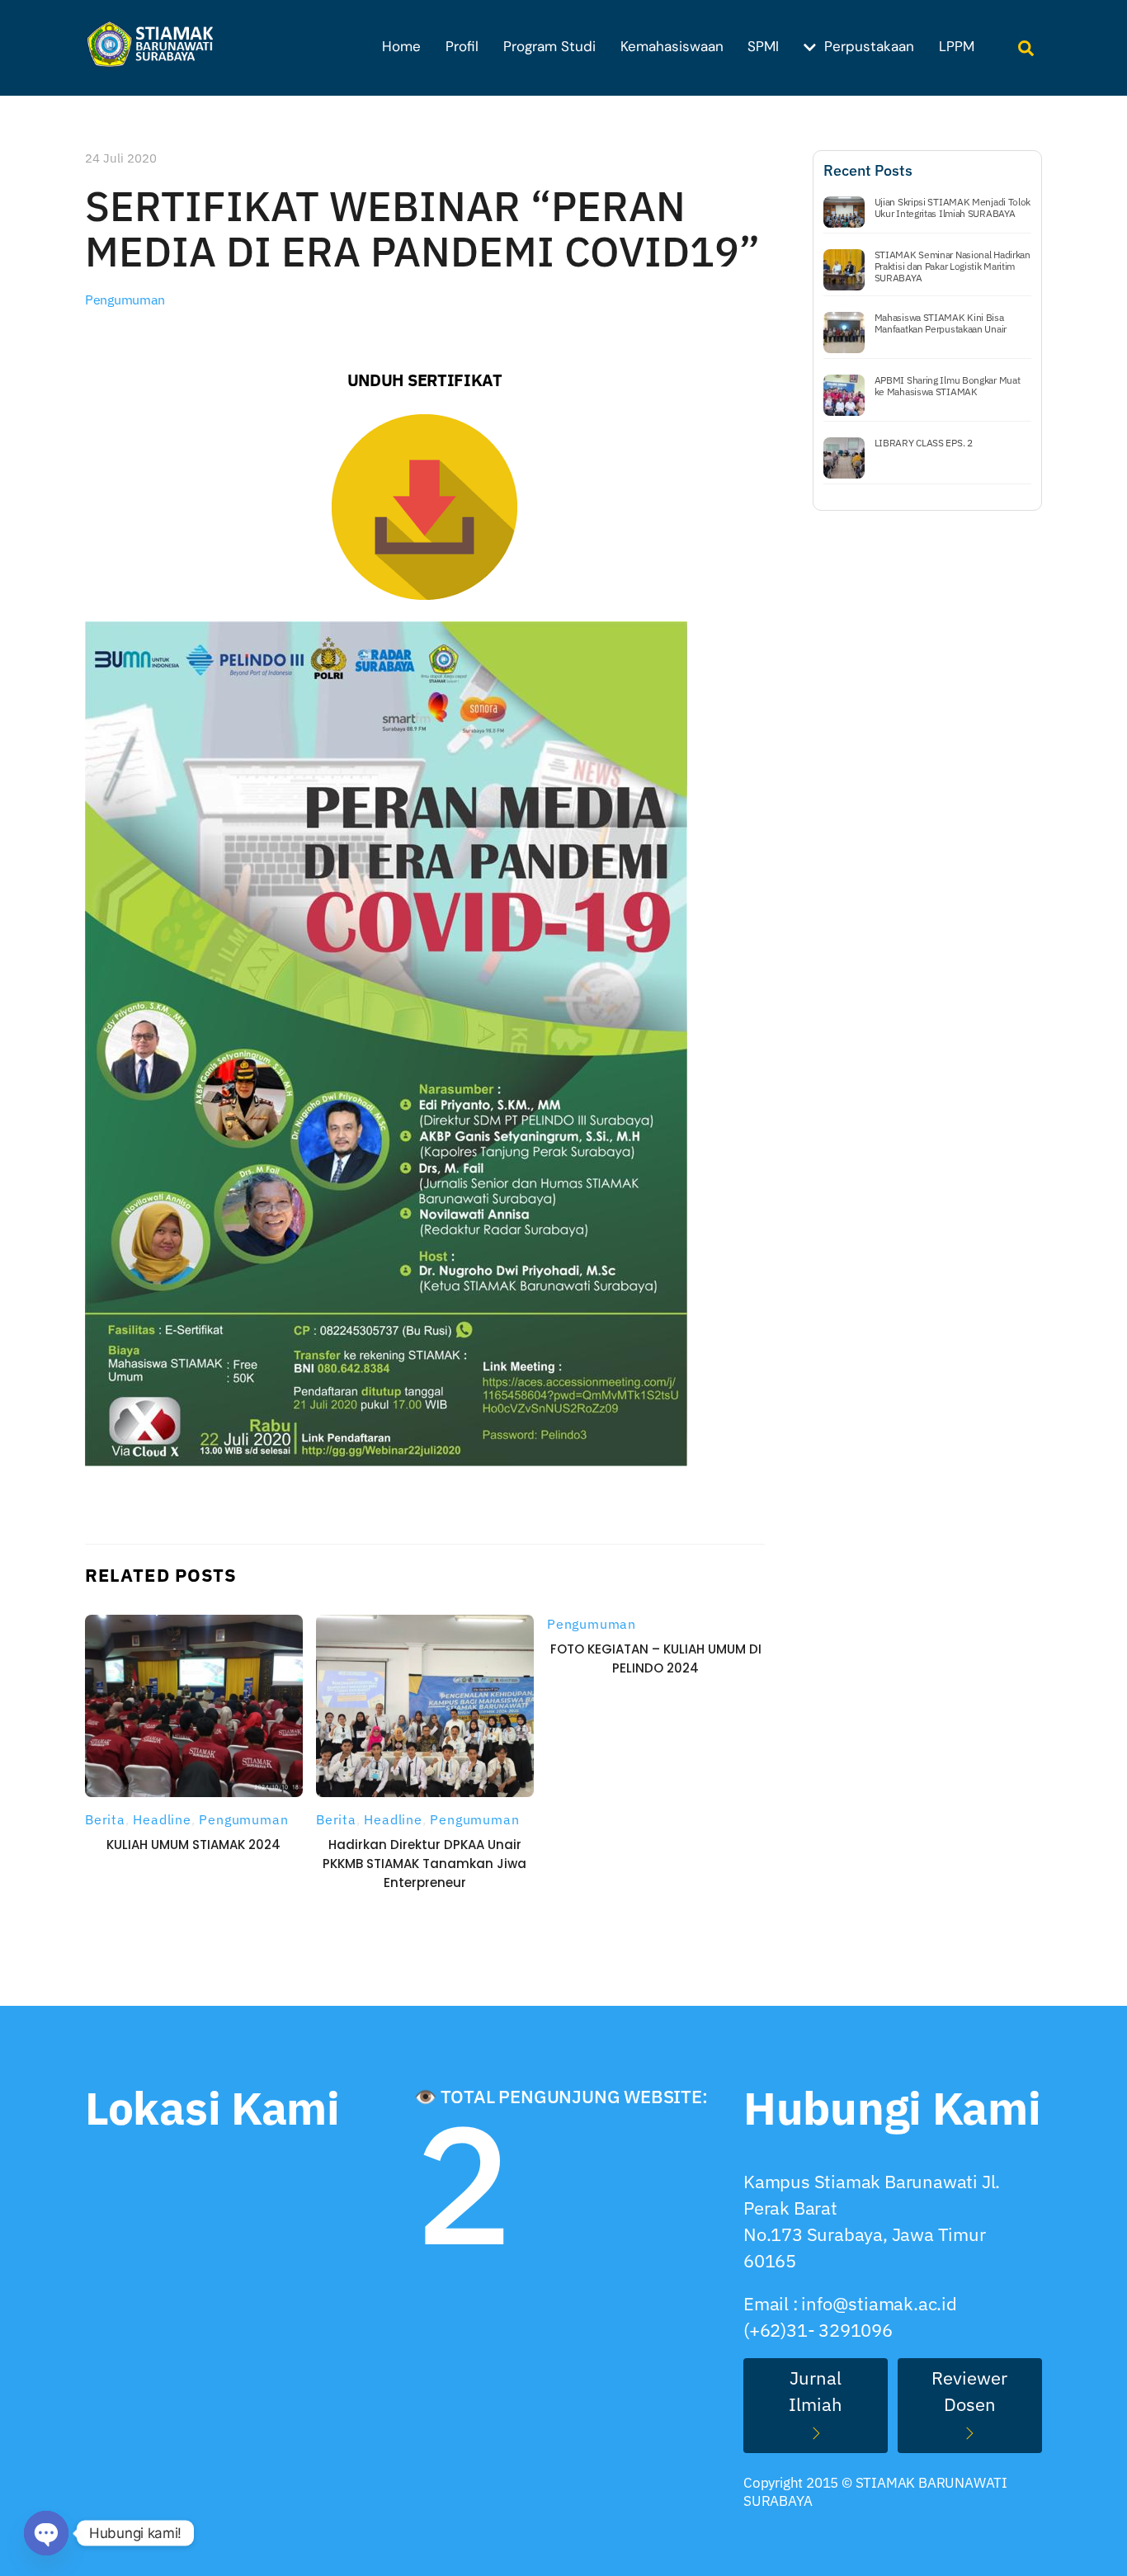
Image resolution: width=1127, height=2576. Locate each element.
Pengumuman (125, 300)
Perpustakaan (867, 46)
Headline (162, 1819)
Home (401, 46)
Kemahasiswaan (672, 46)
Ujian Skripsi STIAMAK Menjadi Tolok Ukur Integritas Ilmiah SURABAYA (953, 208)
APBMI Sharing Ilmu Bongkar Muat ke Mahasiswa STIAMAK (948, 386)
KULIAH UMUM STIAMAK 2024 (193, 1845)
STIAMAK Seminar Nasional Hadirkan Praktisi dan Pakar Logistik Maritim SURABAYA (953, 267)
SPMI (763, 46)
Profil (462, 46)
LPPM (957, 46)
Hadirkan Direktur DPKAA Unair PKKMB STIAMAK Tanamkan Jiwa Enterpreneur (424, 1864)
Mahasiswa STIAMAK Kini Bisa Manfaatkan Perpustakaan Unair (941, 323)
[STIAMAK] (155, 58)
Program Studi (549, 46)
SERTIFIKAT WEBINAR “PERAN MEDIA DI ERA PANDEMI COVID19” (422, 229)
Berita (105, 1819)
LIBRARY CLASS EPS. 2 (924, 443)
